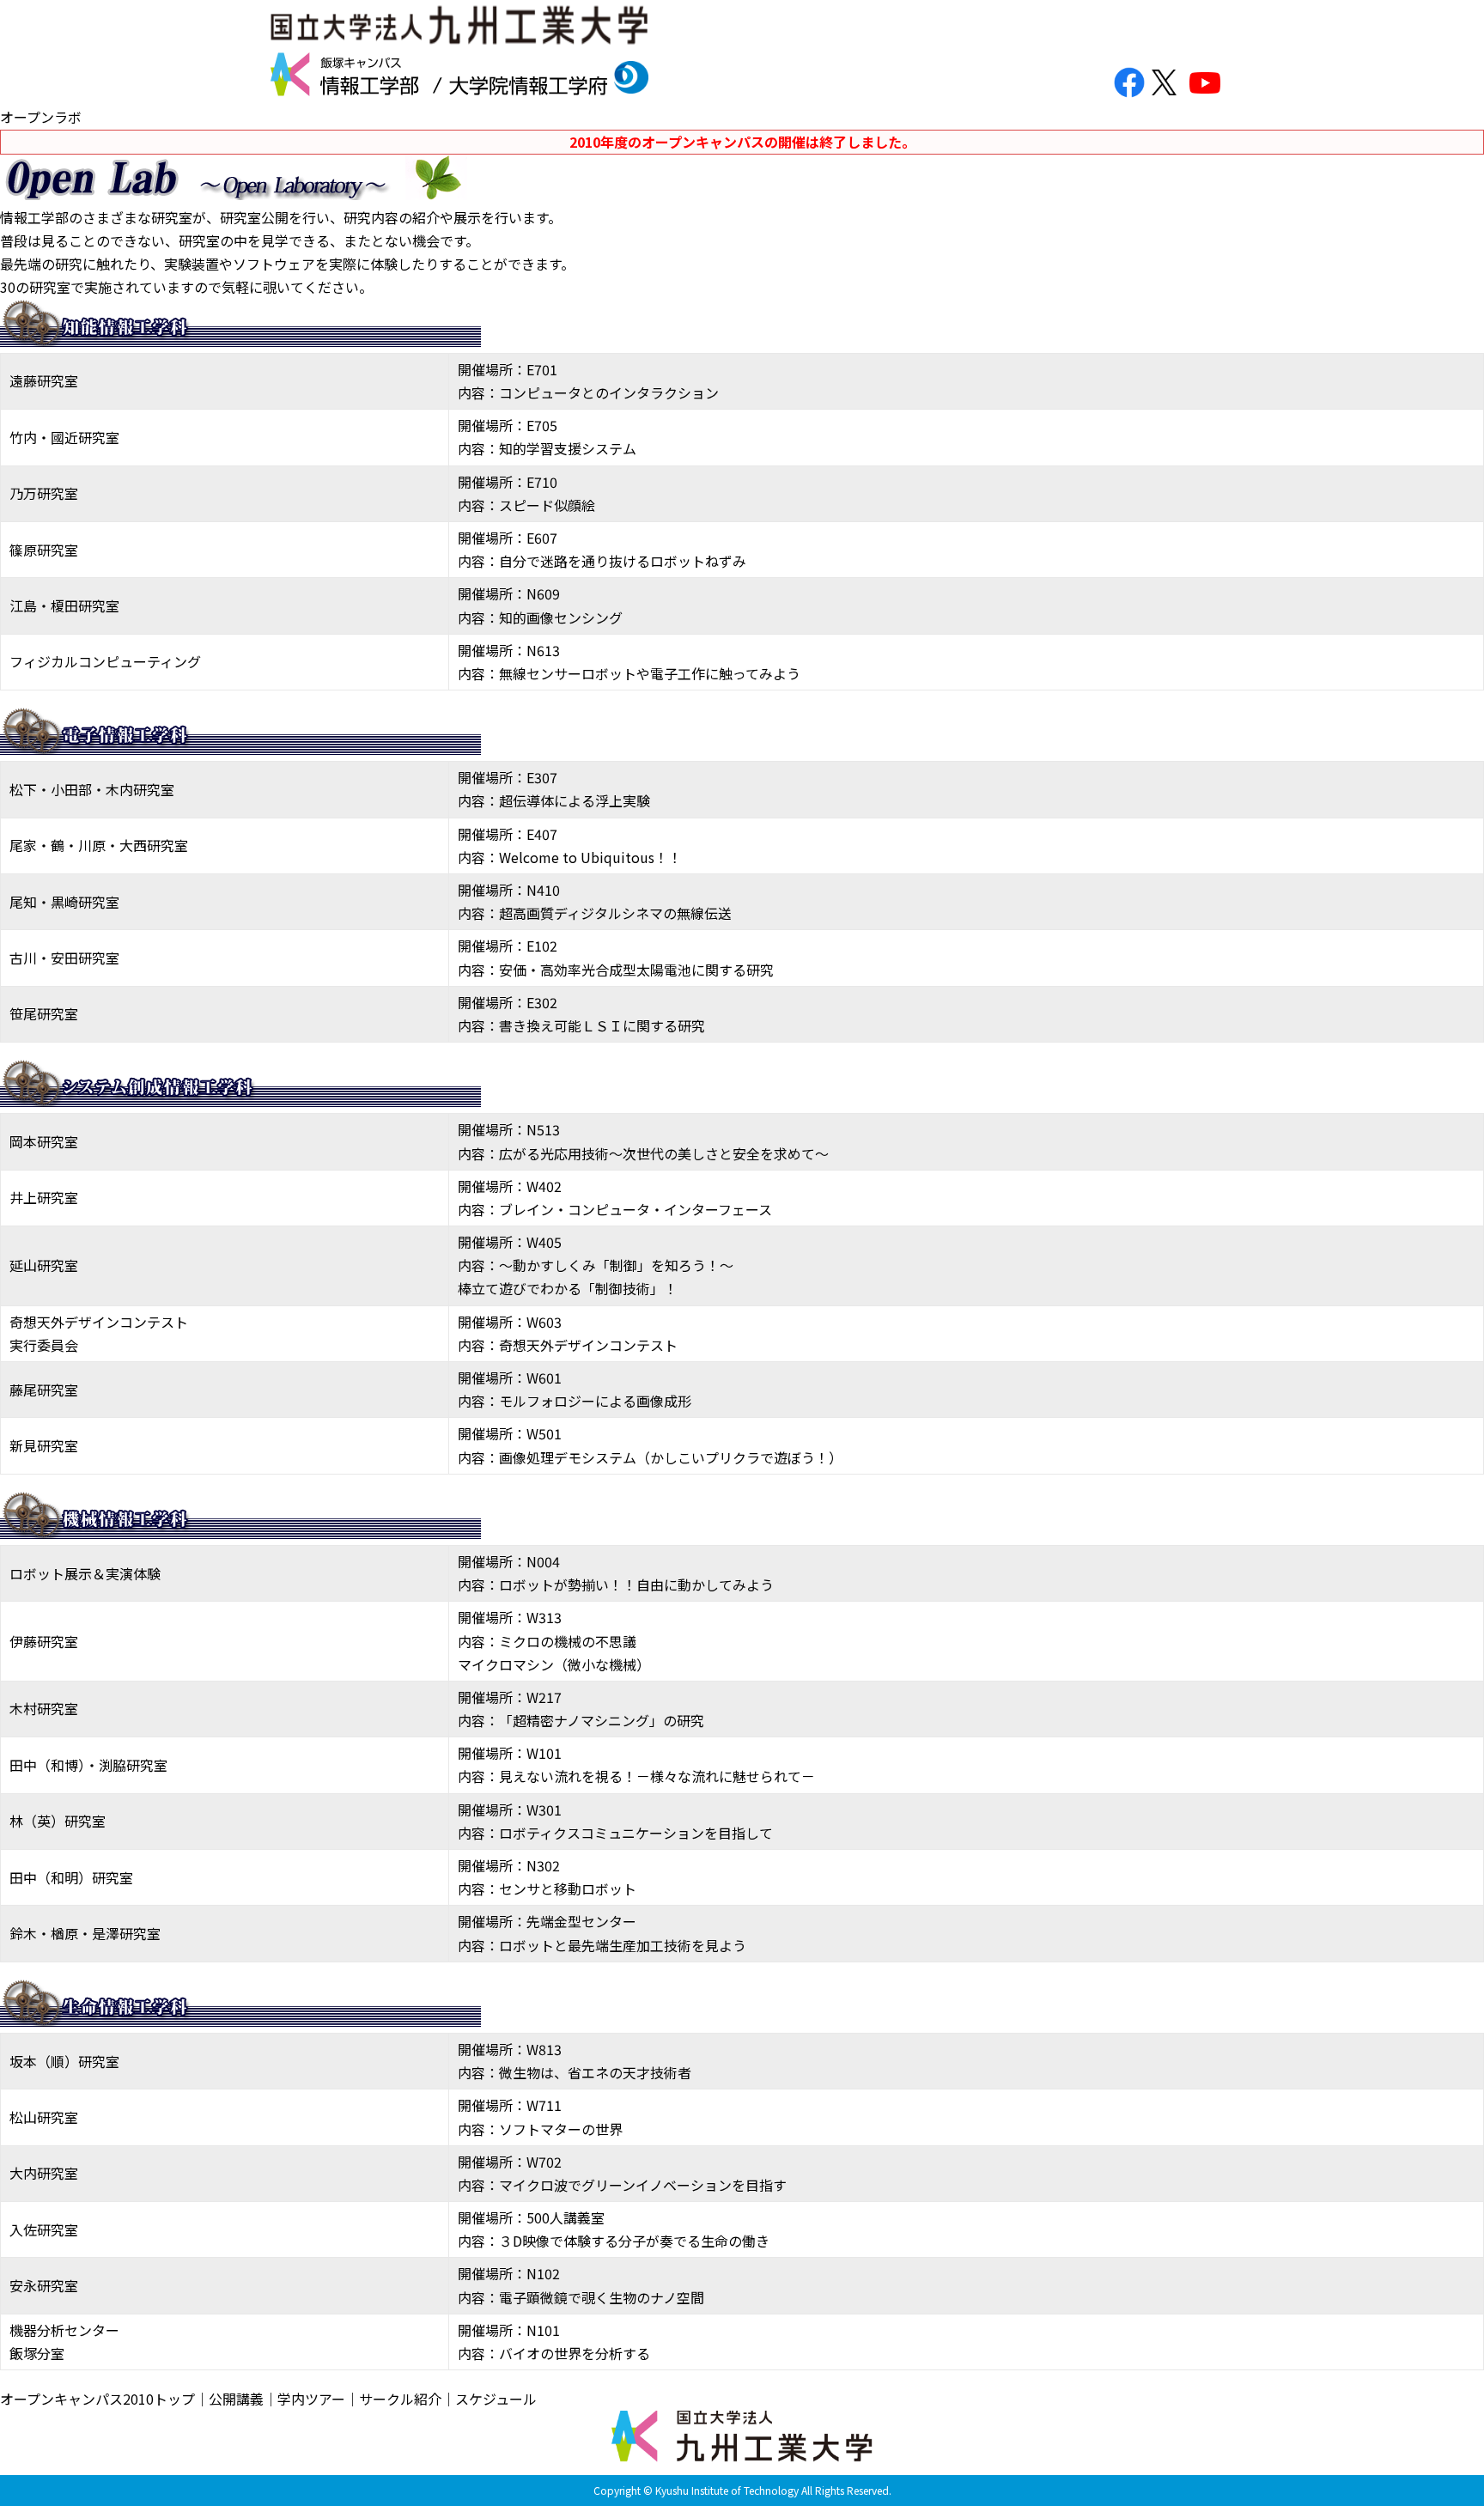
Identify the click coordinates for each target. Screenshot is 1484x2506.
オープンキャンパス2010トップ (97, 2399)
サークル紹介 (400, 2399)
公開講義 (236, 2399)
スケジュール (496, 2399)
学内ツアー (311, 2399)
